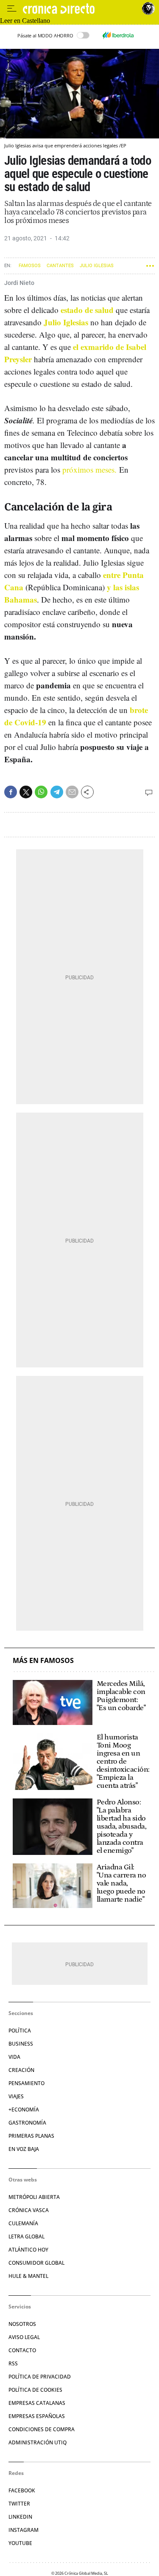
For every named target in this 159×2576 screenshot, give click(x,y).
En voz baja (24, 2149)
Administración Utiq (38, 2442)
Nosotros (22, 2324)
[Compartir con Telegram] (57, 792)
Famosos (30, 266)
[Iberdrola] (118, 35)
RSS (13, 2363)
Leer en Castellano (25, 21)
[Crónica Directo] (80, 9)
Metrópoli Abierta (34, 2197)
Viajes (16, 2096)
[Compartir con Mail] (72, 792)
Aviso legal (24, 2337)
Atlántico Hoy (28, 2250)
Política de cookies (35, 2390)
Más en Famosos (43, 1661)
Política (20, 2031)
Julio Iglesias (97, 266)
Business (21, 2044)
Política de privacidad (40, 2377)
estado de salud (87, 310)
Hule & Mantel (28, 2276)
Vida (14, 2057)
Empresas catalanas (37, 2403)
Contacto (22, 2350)
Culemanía (23, 2223)
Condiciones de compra (42, 2429)
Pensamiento (26, 2083)
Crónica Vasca (29, 2210)
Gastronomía (27, 2123)
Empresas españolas (37, 2416)
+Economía (24, 2110)
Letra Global (26, 2236)
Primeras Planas (31, 2136)
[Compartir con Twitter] (26, 792)
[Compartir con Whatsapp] (41, 792)
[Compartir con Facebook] (11, 792)
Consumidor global (36, 2263)
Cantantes (60, 266)
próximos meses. (89, 469)
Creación (21, 2070)
